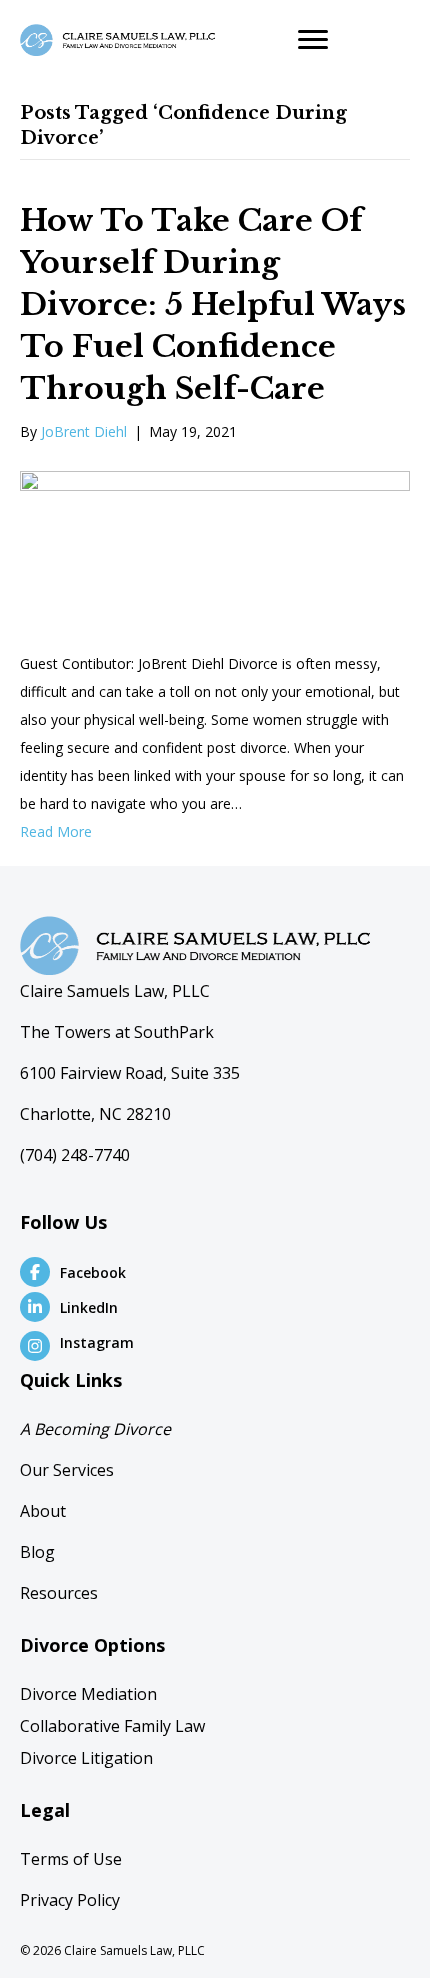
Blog (37, 1552)
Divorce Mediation (88, 1694)
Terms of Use (71, 1859)
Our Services (67, 1470)
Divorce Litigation (86, 1758)
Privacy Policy (70, 1900)
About (43, 1511)
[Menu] (313, 40)
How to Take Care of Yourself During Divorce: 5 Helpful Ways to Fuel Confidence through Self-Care (213, 304)
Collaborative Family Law (112, 1726)
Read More (56, 831)
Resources (59, 1593)
